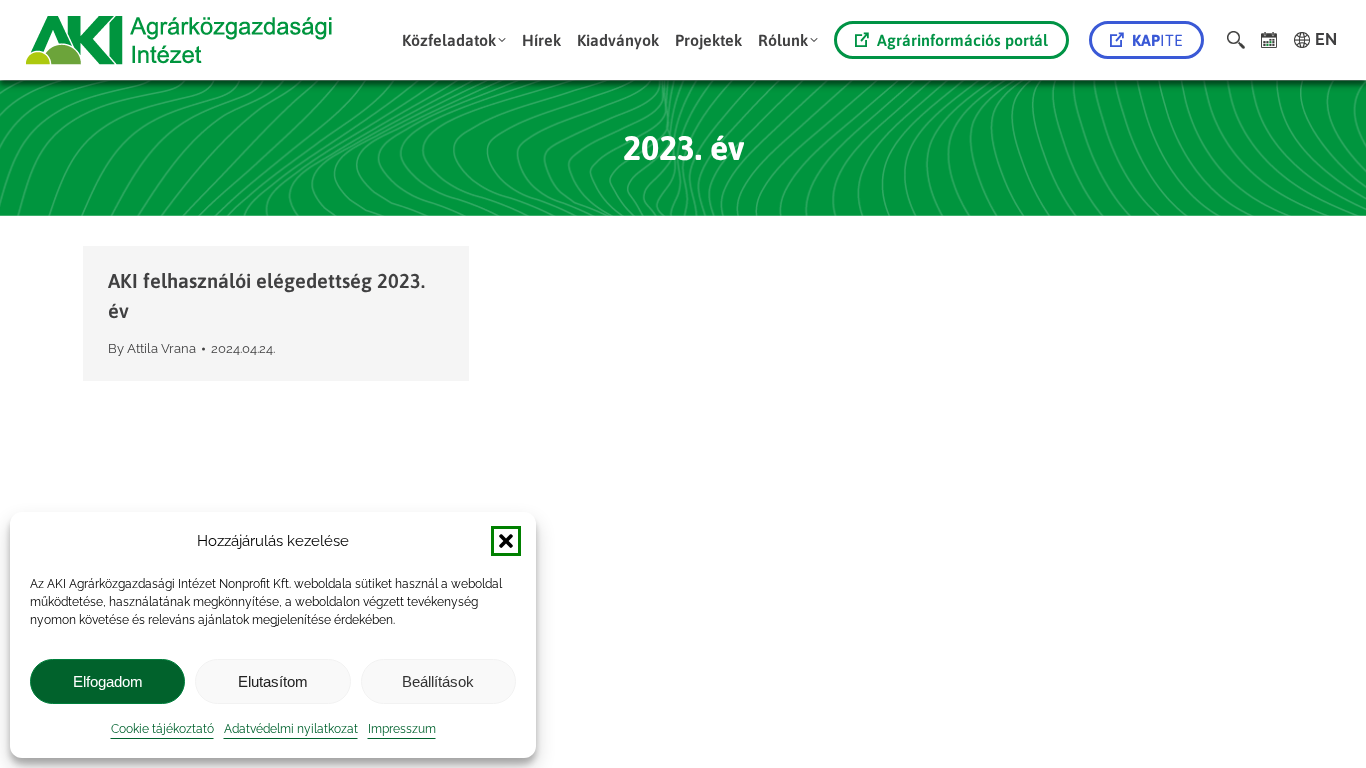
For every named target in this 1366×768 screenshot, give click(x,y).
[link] (1269, 40)
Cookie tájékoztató (162, 729)
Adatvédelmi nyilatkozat (291, 729)
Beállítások (438, 681)
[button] (506, 541)
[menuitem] (454, 40)
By (152, 348)
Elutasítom (273, 681)
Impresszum (402, 729)
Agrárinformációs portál (962, 40)
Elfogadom (108, 681)
